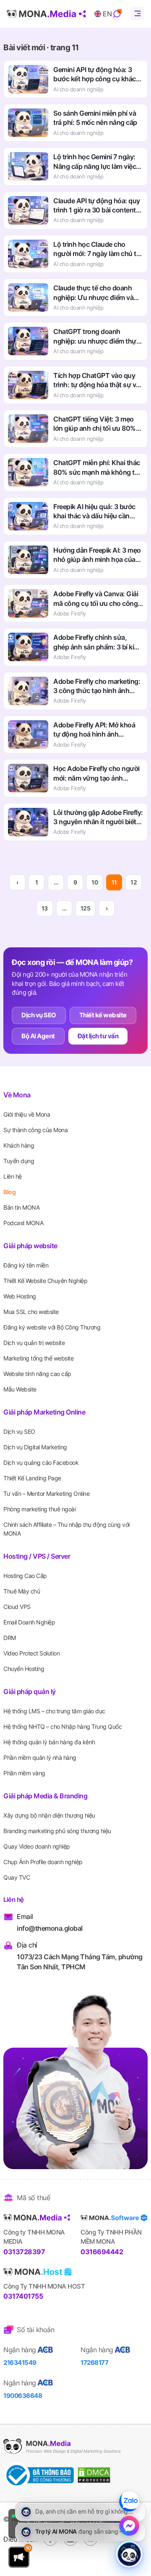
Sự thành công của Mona (35, 1130)
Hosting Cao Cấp (25, 1576)
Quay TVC (17, 1877)
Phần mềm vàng (24, 1773)
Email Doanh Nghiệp (29, 1622)
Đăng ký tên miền (26, 1265)
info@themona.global (50, 1928)
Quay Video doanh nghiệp (37, 1846)
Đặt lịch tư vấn (98, 1036)
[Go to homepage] (47, 14)
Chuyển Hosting (24, 1669)
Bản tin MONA (21, 1207)
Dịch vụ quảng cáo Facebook (41, 1463)
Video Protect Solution (31, 1653)
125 (86, 908)
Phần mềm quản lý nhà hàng (40, 1757)
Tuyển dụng (19, 1161)
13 (45, 908)
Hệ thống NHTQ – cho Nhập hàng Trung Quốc (62, 1726)
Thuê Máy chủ (22, 1591)
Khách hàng (19, 1145)
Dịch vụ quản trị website (34, 1343)
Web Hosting (20, 1296)
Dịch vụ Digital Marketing (35, 1447)
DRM (10, 1638)
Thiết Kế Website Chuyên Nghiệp (45, 1281)
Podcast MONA (23, 1223)
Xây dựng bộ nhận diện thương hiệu (49, 1815)
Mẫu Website (20, 1389)
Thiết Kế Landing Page (32, 1478)
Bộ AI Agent (38, 1036)
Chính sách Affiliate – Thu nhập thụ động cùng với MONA (66, 1529)
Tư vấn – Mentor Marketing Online (46, 1494)
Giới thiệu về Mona (27, 1114)
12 (134, 882)
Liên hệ (13, 1176)
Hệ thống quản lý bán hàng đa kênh (49, 1742)
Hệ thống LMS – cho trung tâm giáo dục (54, 1711)
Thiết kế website (103, 1015)
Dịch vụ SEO (39, 1015)
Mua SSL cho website (31, 1312)
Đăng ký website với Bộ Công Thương (52, 1327)
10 (95, 882)
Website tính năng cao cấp (37, 1374)
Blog (9, 1192)
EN (107, 14)
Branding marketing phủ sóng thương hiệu (57, 1831)
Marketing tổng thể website (38, 1358)
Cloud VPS (17, 1607)
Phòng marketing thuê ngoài (39, 1509)
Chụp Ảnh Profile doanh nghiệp (43, 1862)
